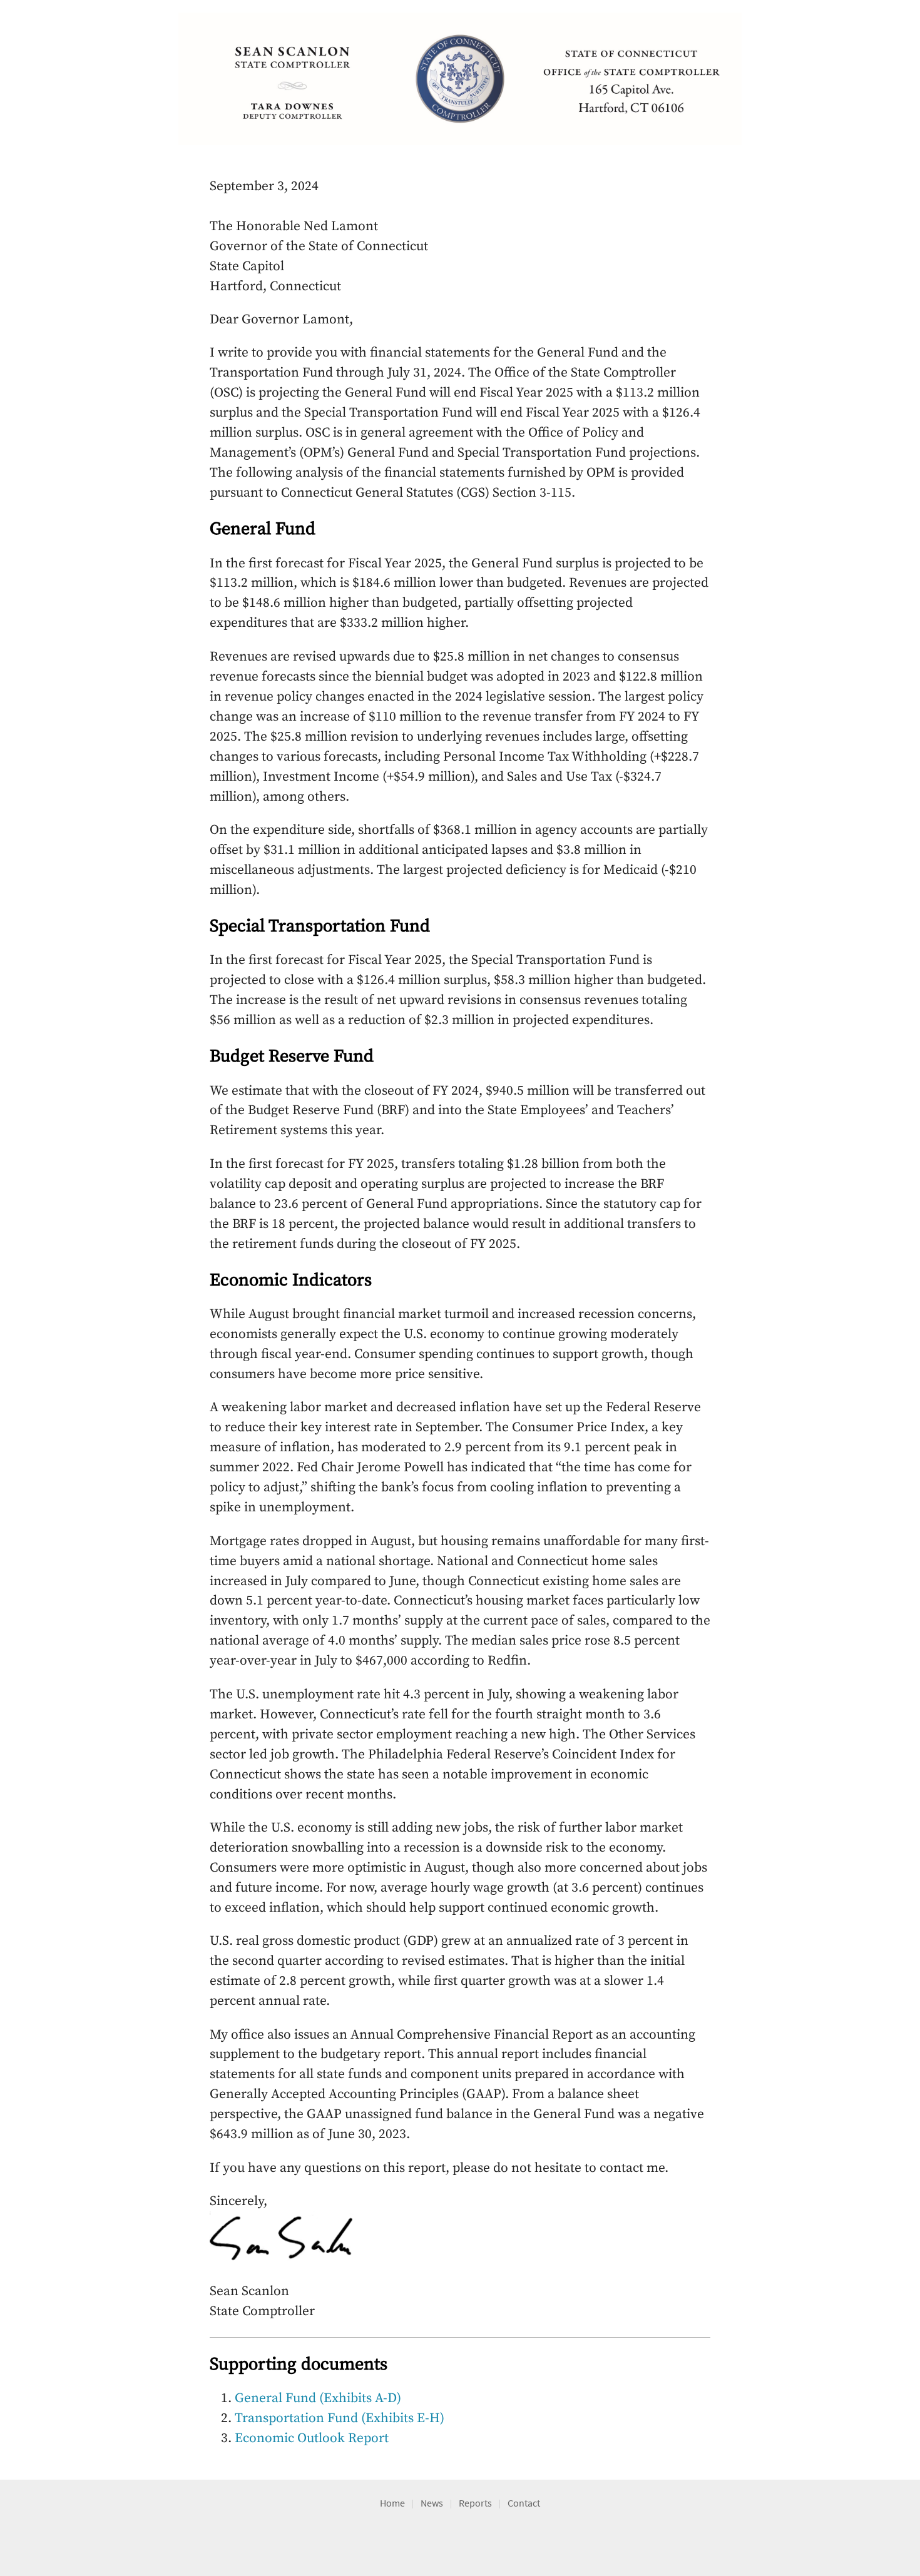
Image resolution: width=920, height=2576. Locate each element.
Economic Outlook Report (312, 2438)
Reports (475, 2503)
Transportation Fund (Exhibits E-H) (340, 2418)
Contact (524, 2503)
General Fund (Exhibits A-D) (318, 2398)
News (432, 2503)
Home (392, 2503)
